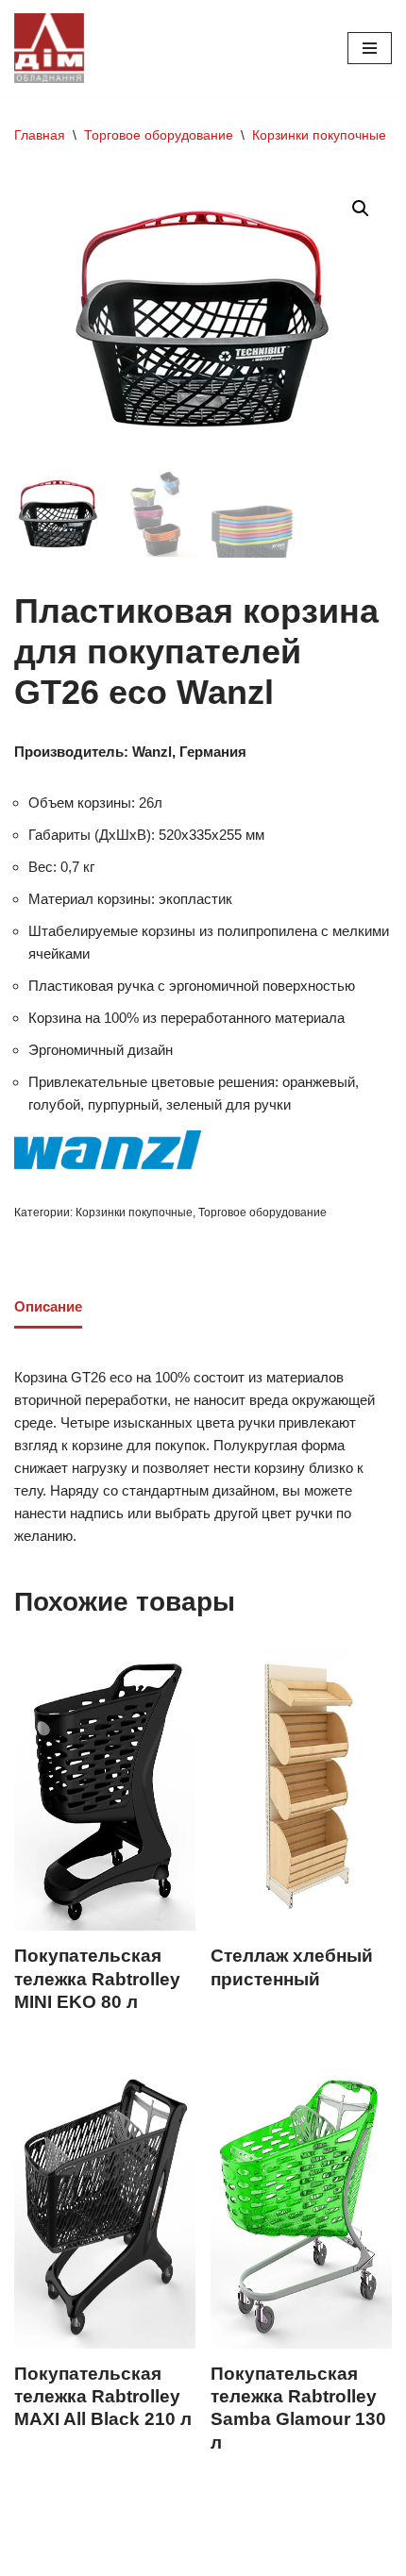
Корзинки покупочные (319, 135)
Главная (40, 135)
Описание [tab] (48, 1306)
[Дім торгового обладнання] (49, 48)
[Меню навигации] (370, 48)
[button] (361, 209)
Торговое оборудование (159, 135)
